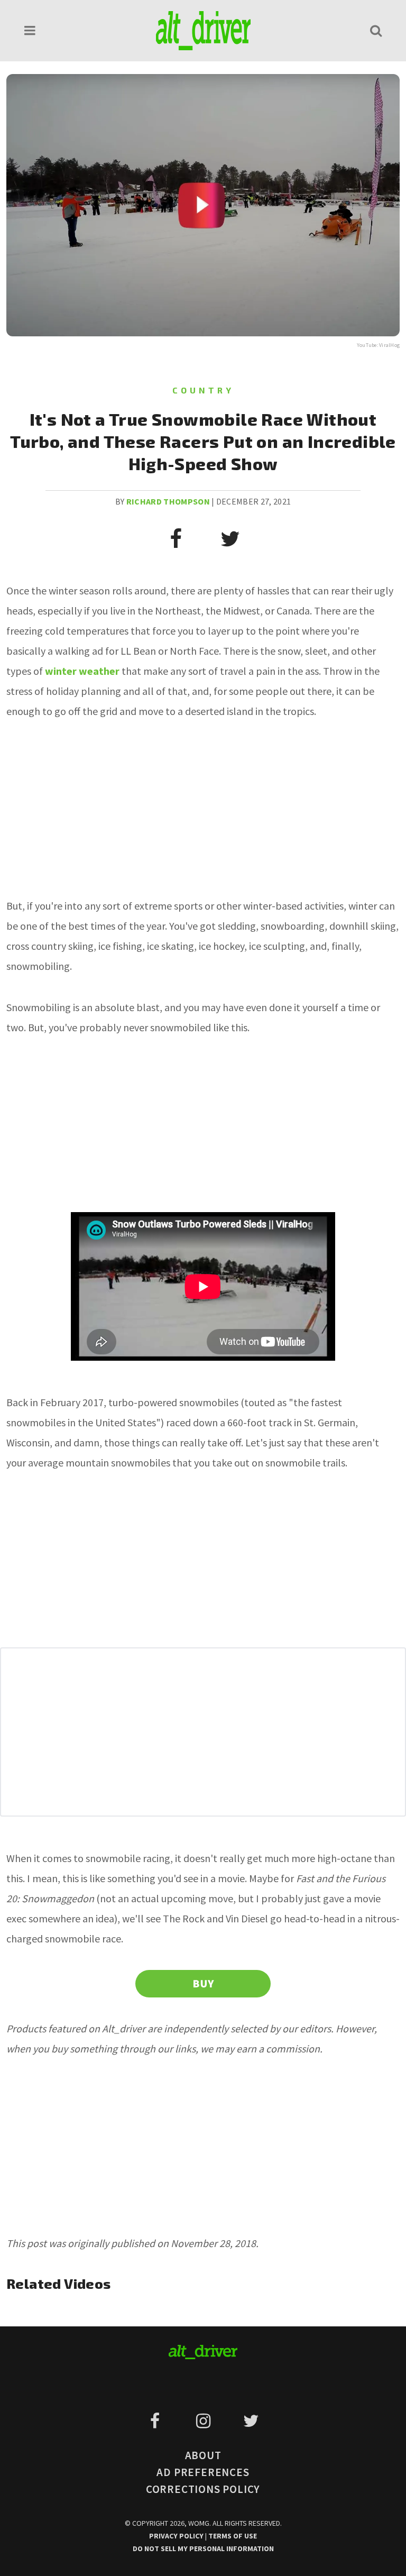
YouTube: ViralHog (378, 345)
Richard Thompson (168, 501)
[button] (30, 30)
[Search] (376, 30)
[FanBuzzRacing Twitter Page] (251, 2421)
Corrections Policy (203, 2489)
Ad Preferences (203, 2472)
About (203, 2455)
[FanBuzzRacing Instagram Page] (205, 2421)
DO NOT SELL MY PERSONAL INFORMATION (203, 2549)
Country (203, 390)
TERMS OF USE (233, 2536)
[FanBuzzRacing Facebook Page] (157, 2421)
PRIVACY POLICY (177, 2536)
